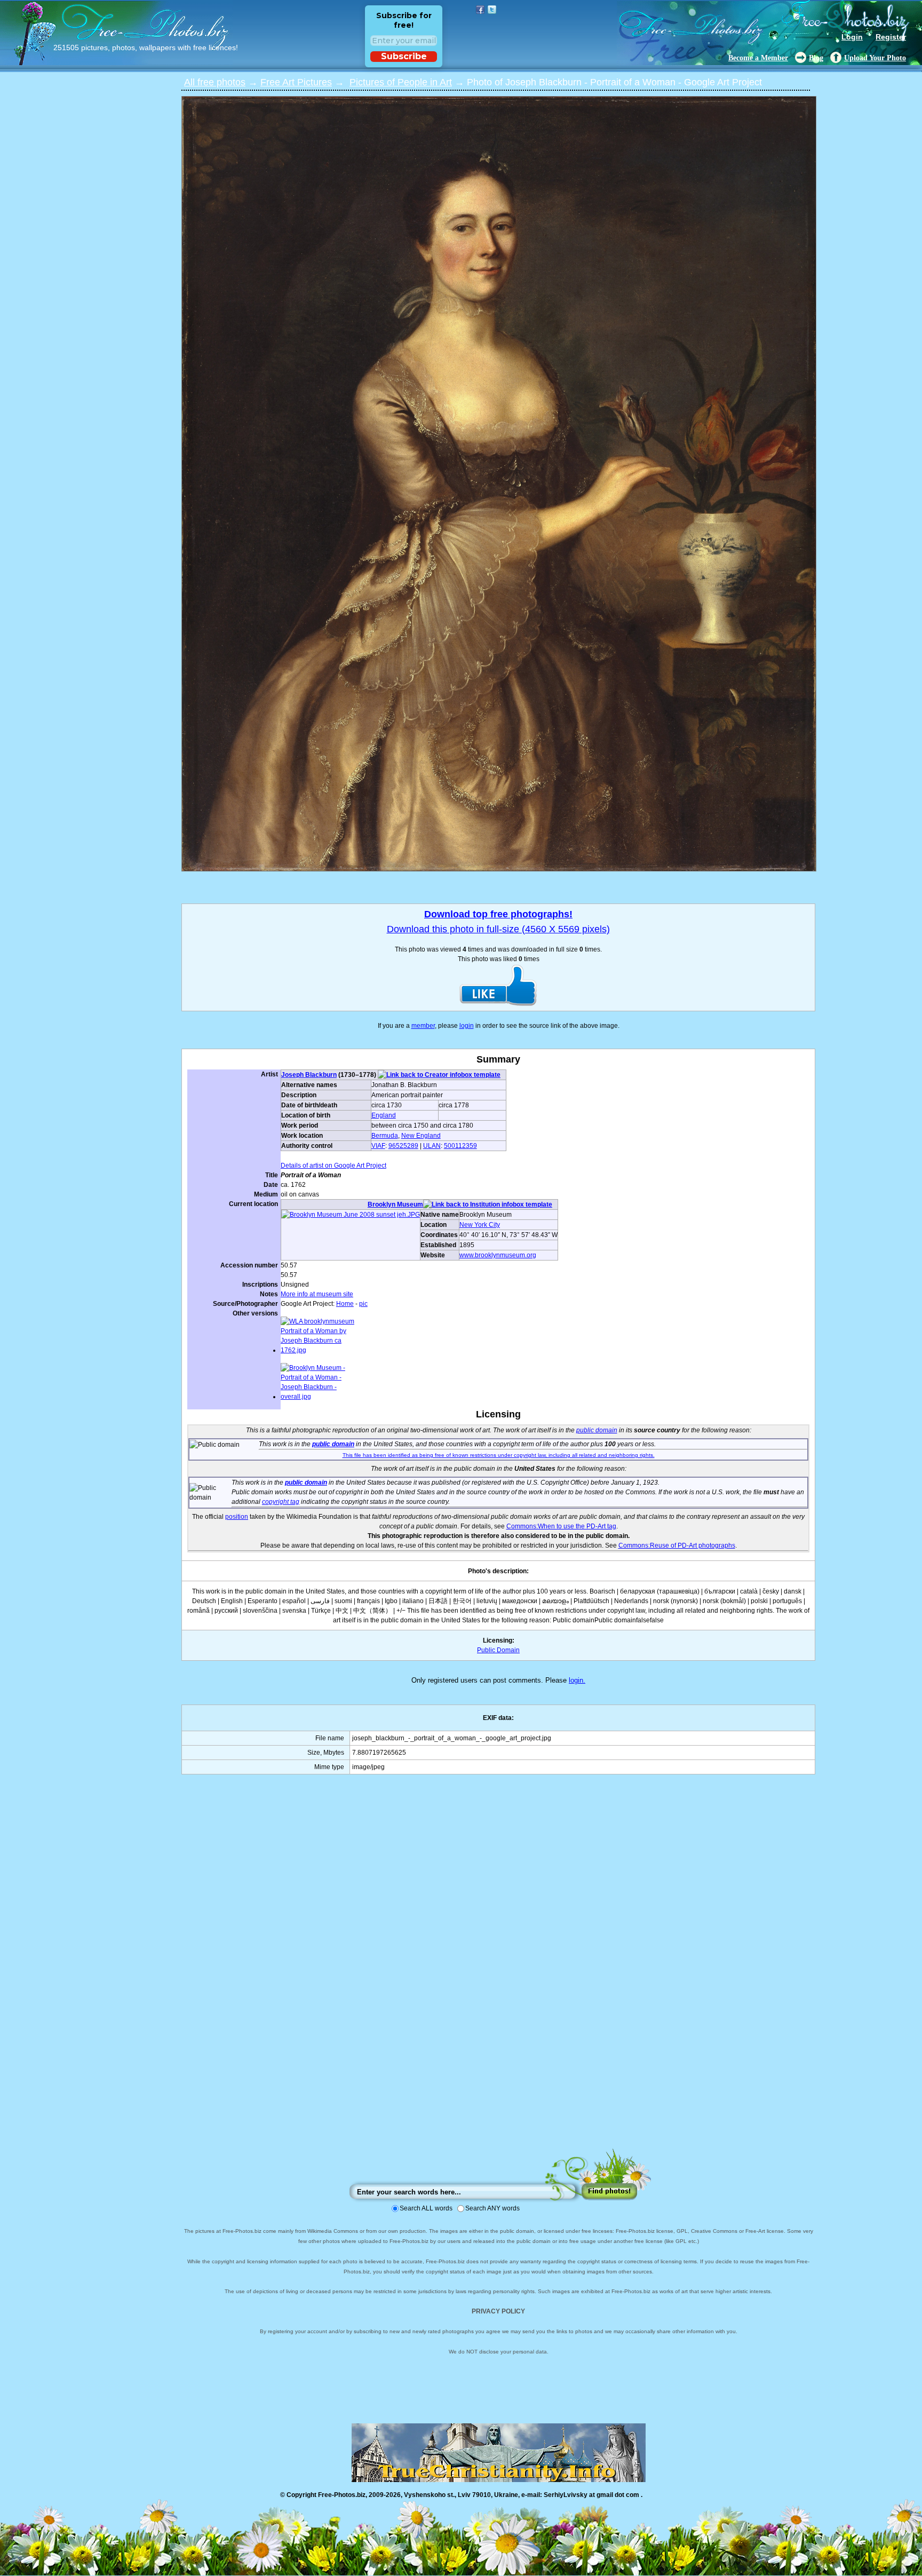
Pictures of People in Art (401, 82)
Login (852, 37)
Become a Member (758, 58)
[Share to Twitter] (492, 10)
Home (345, 1304)
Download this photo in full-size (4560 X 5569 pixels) (498, 929)
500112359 (460, 1146)
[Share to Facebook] (480, 10)
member (423, 1026)
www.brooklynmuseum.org (498, 1255)
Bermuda (385, 1136)
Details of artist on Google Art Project (333, 1166)
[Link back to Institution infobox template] (488, 1204)
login (467, 1026)
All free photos (215, 82)
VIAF (378, 1146)
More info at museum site (317, 1294)
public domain (597, 1430)
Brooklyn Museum (395, 1204)
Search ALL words (426, 2208)
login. (577, 1680)
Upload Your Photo (875, 58)
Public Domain (498, 1650)
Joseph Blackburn (309, 1075)
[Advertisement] (498, 1972)
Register (891, 37)
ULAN (432, 1146)
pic (363, 1304)
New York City (480, 1225)
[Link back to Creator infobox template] (439, 1075)
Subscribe (404, 56)
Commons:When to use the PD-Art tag (561, 1526)
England (384, 1115)
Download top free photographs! (498, 914)
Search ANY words (492, 2208)
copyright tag (281, 1502)
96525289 (403, 1146)
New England (421, 1136)
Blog (816, 58)
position (237, 1517)
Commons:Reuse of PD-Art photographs (677, 1545)
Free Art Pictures (296, 82)
